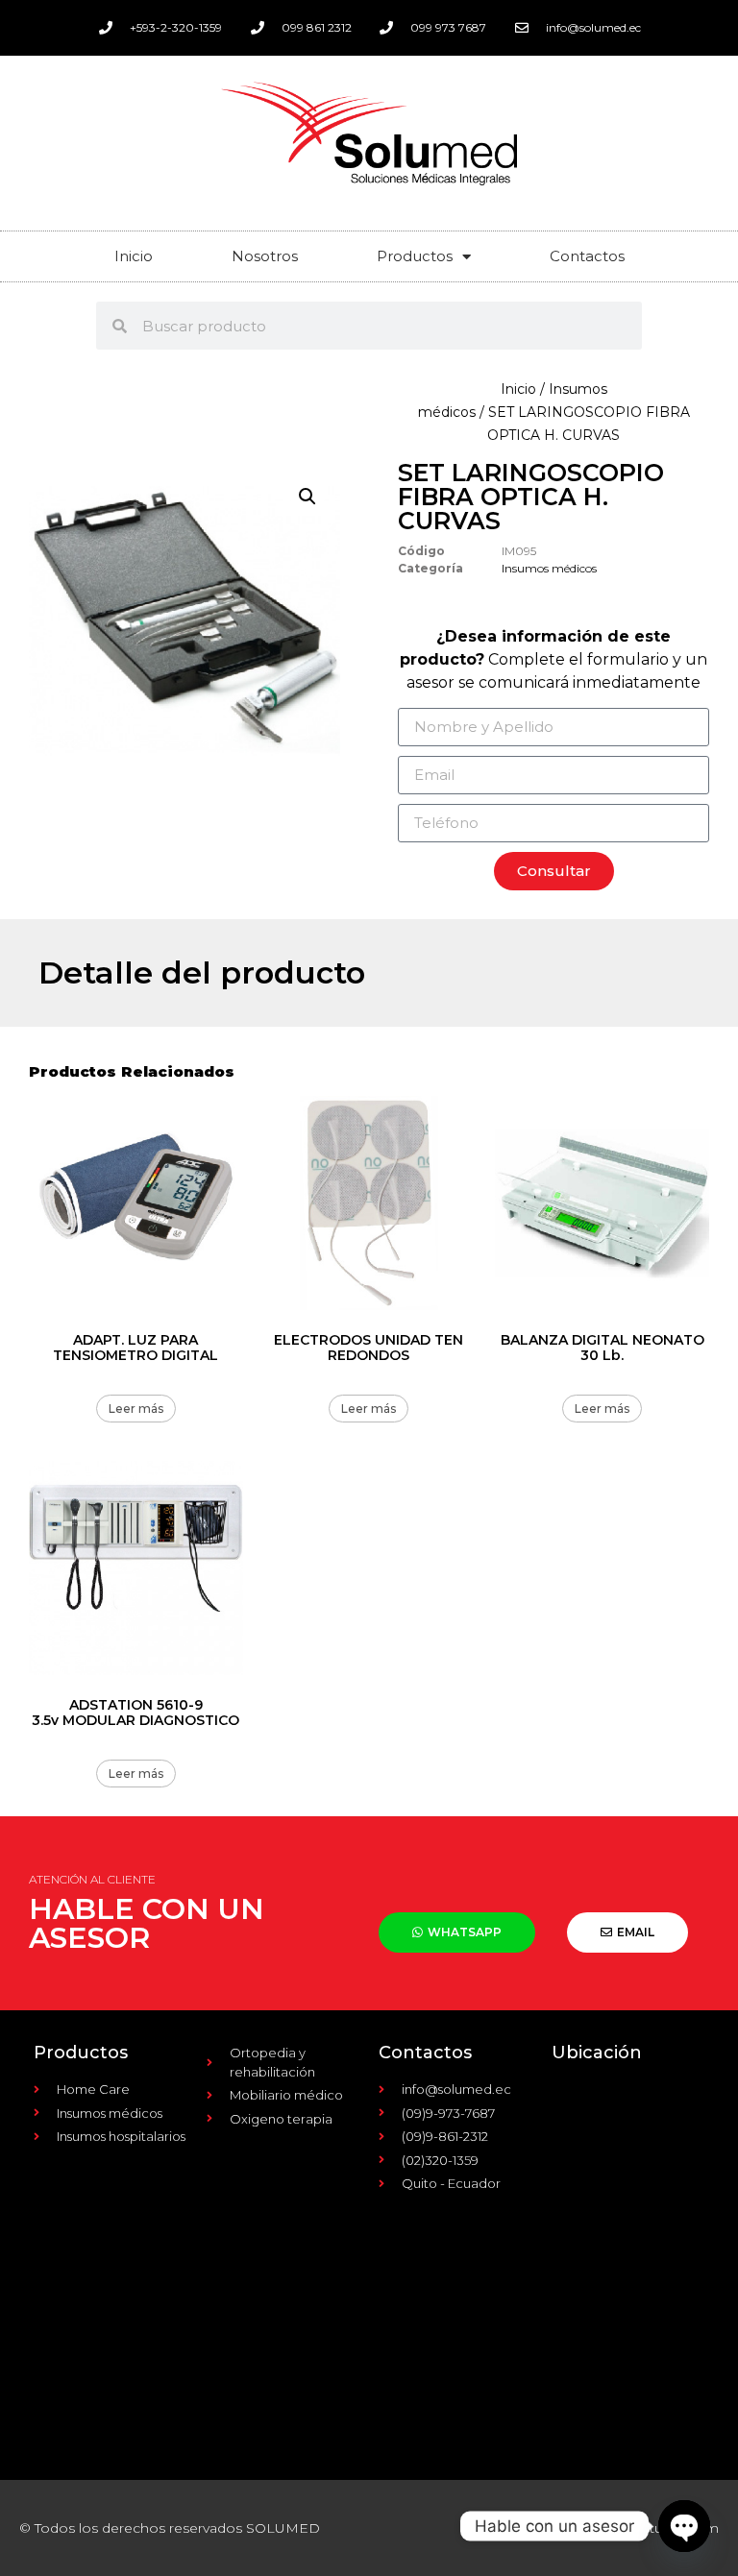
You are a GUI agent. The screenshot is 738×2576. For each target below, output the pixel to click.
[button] (307, 497)
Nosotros (265, 256)
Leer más (136, 1409)
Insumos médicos (549, 568)
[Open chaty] (684, 2526)
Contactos (587, 256)
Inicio (134, 256)
